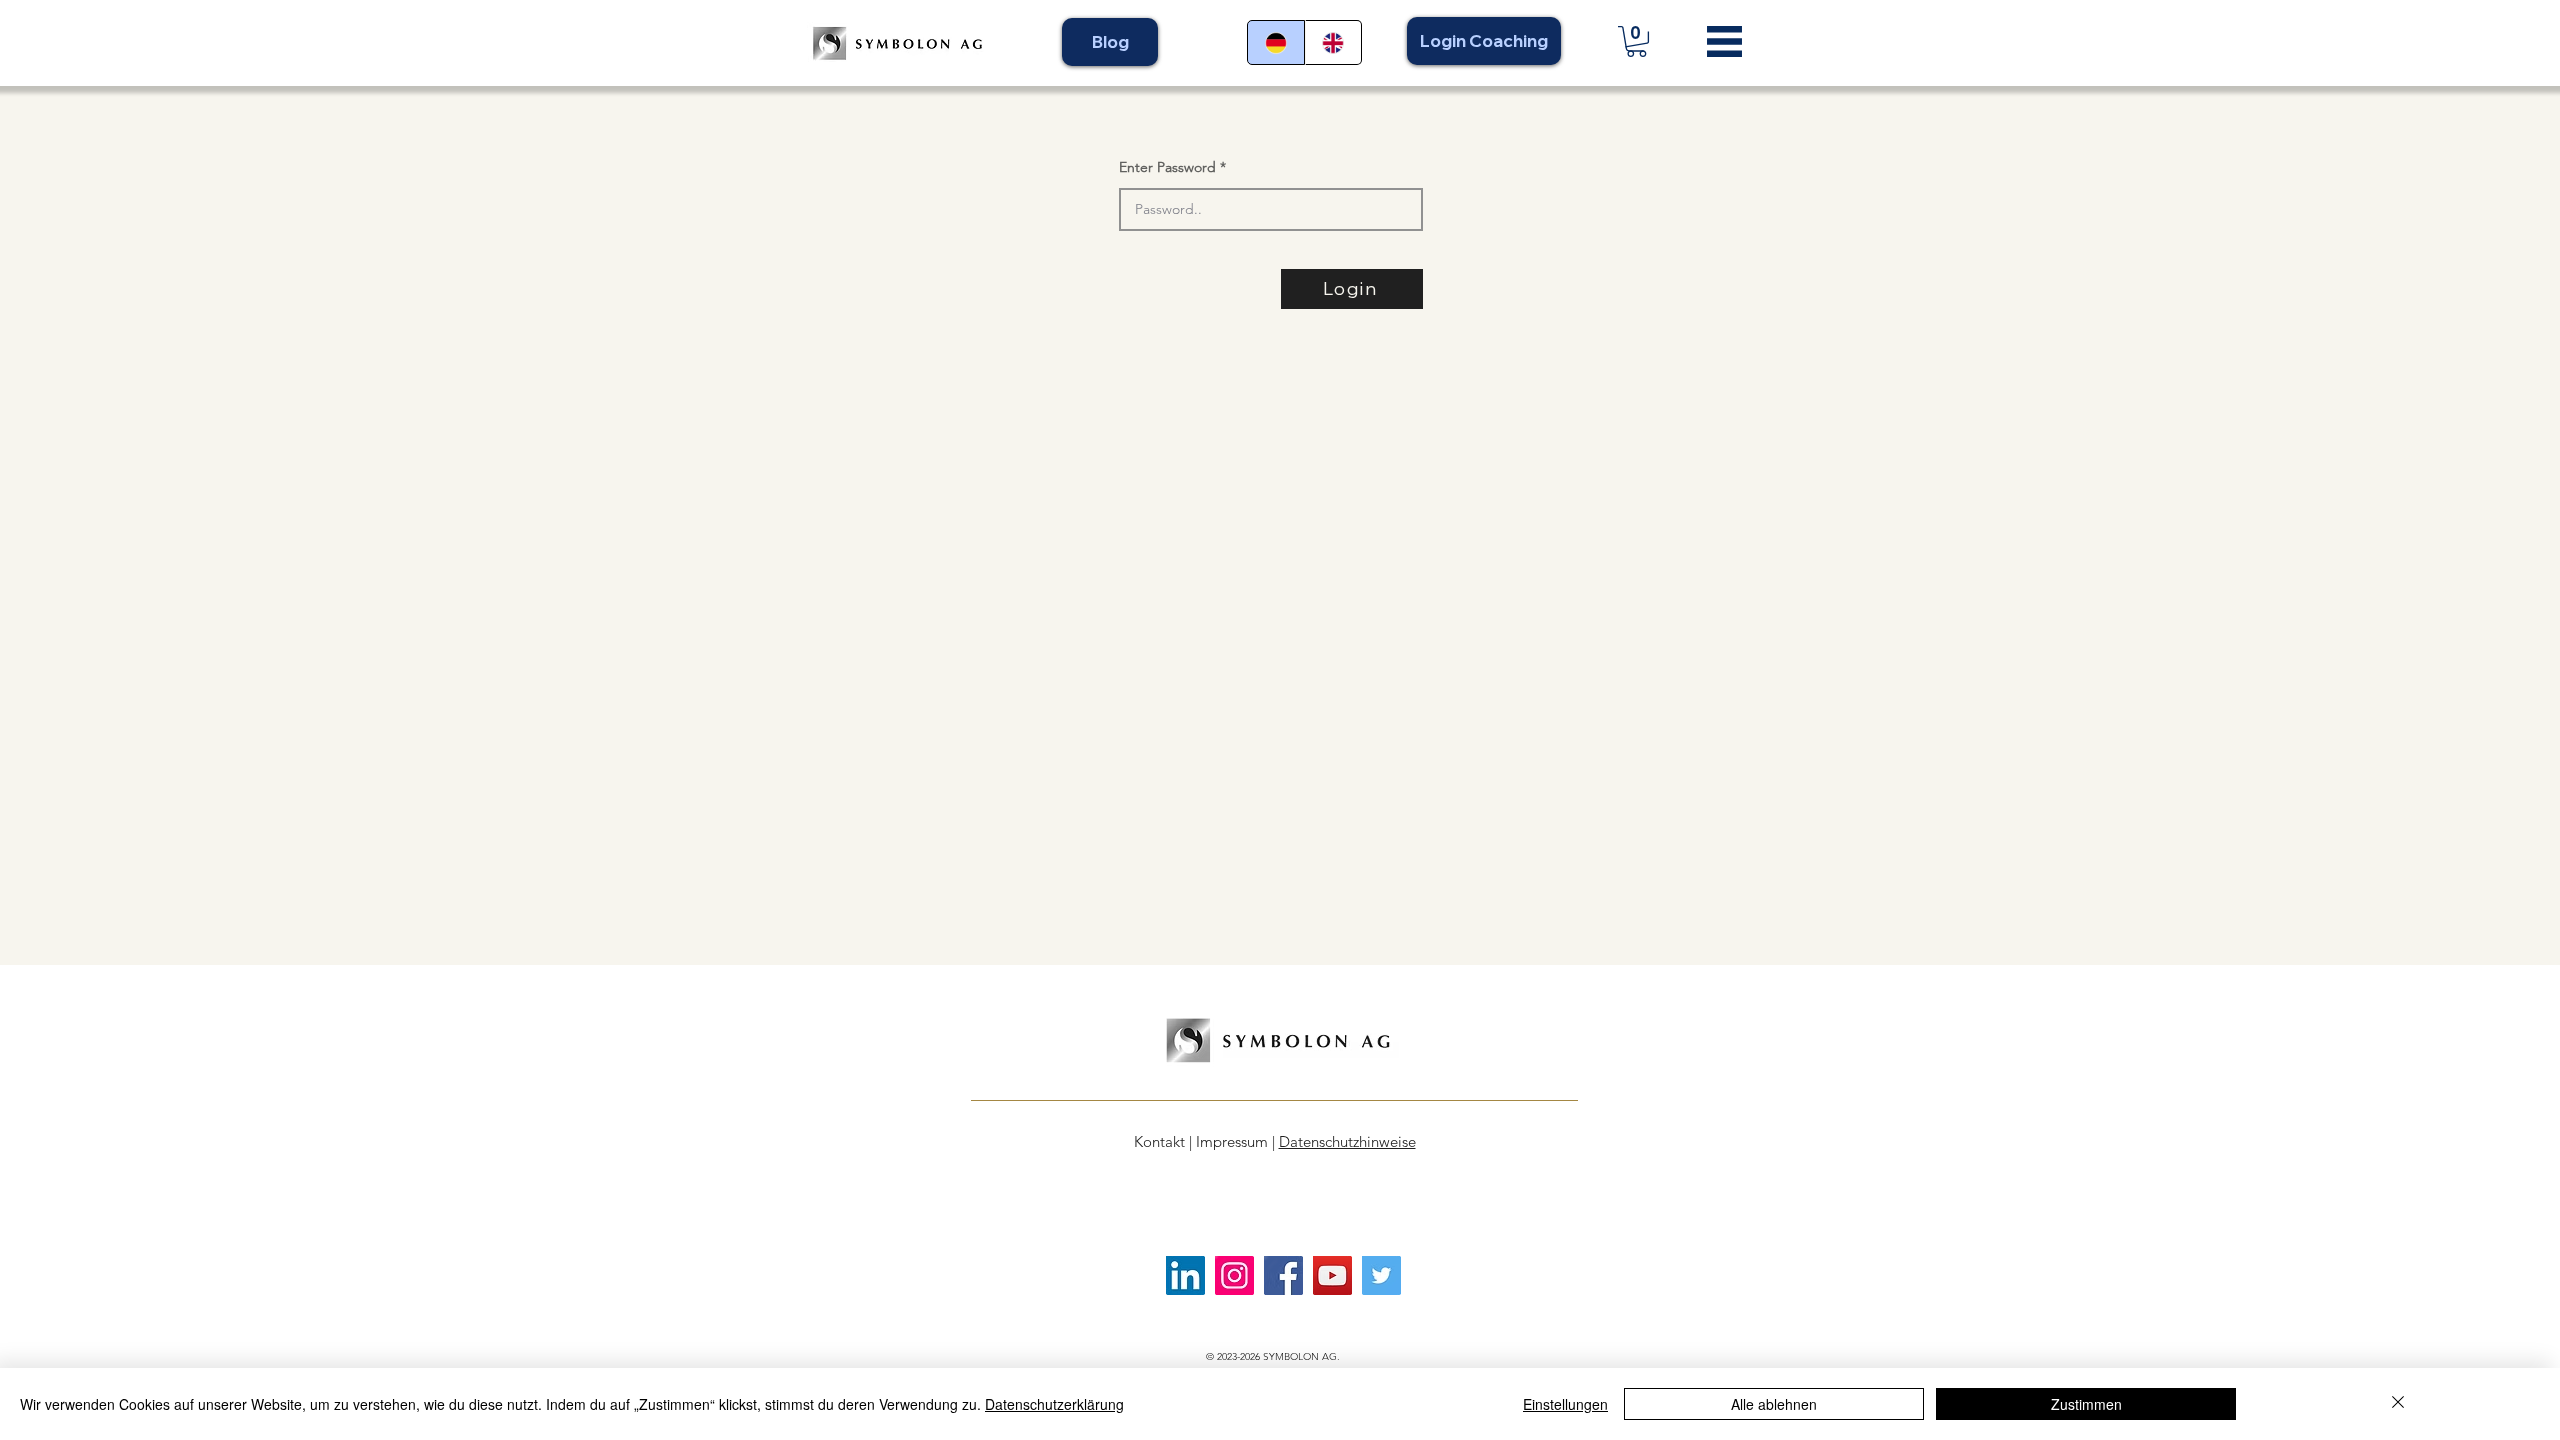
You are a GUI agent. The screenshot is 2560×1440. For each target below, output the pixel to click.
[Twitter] (1381, 1275)
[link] (1636, 41)
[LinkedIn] (1185, 1275)
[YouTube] (1332, 1275)
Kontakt (1159, 1141)
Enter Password (1167, 167)
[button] (1724, 41)
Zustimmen (2086, 1404)
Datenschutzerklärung (1054, 1404)
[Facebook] (1283, 1275)
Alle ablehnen (1774, 1404)
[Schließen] (2398, 1404)
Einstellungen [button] (1565, 1404)
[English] (1334, 42)
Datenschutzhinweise (1347, 1141)
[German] (1276, 42)
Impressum (1232, 1141)
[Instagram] (1234, 1275)
